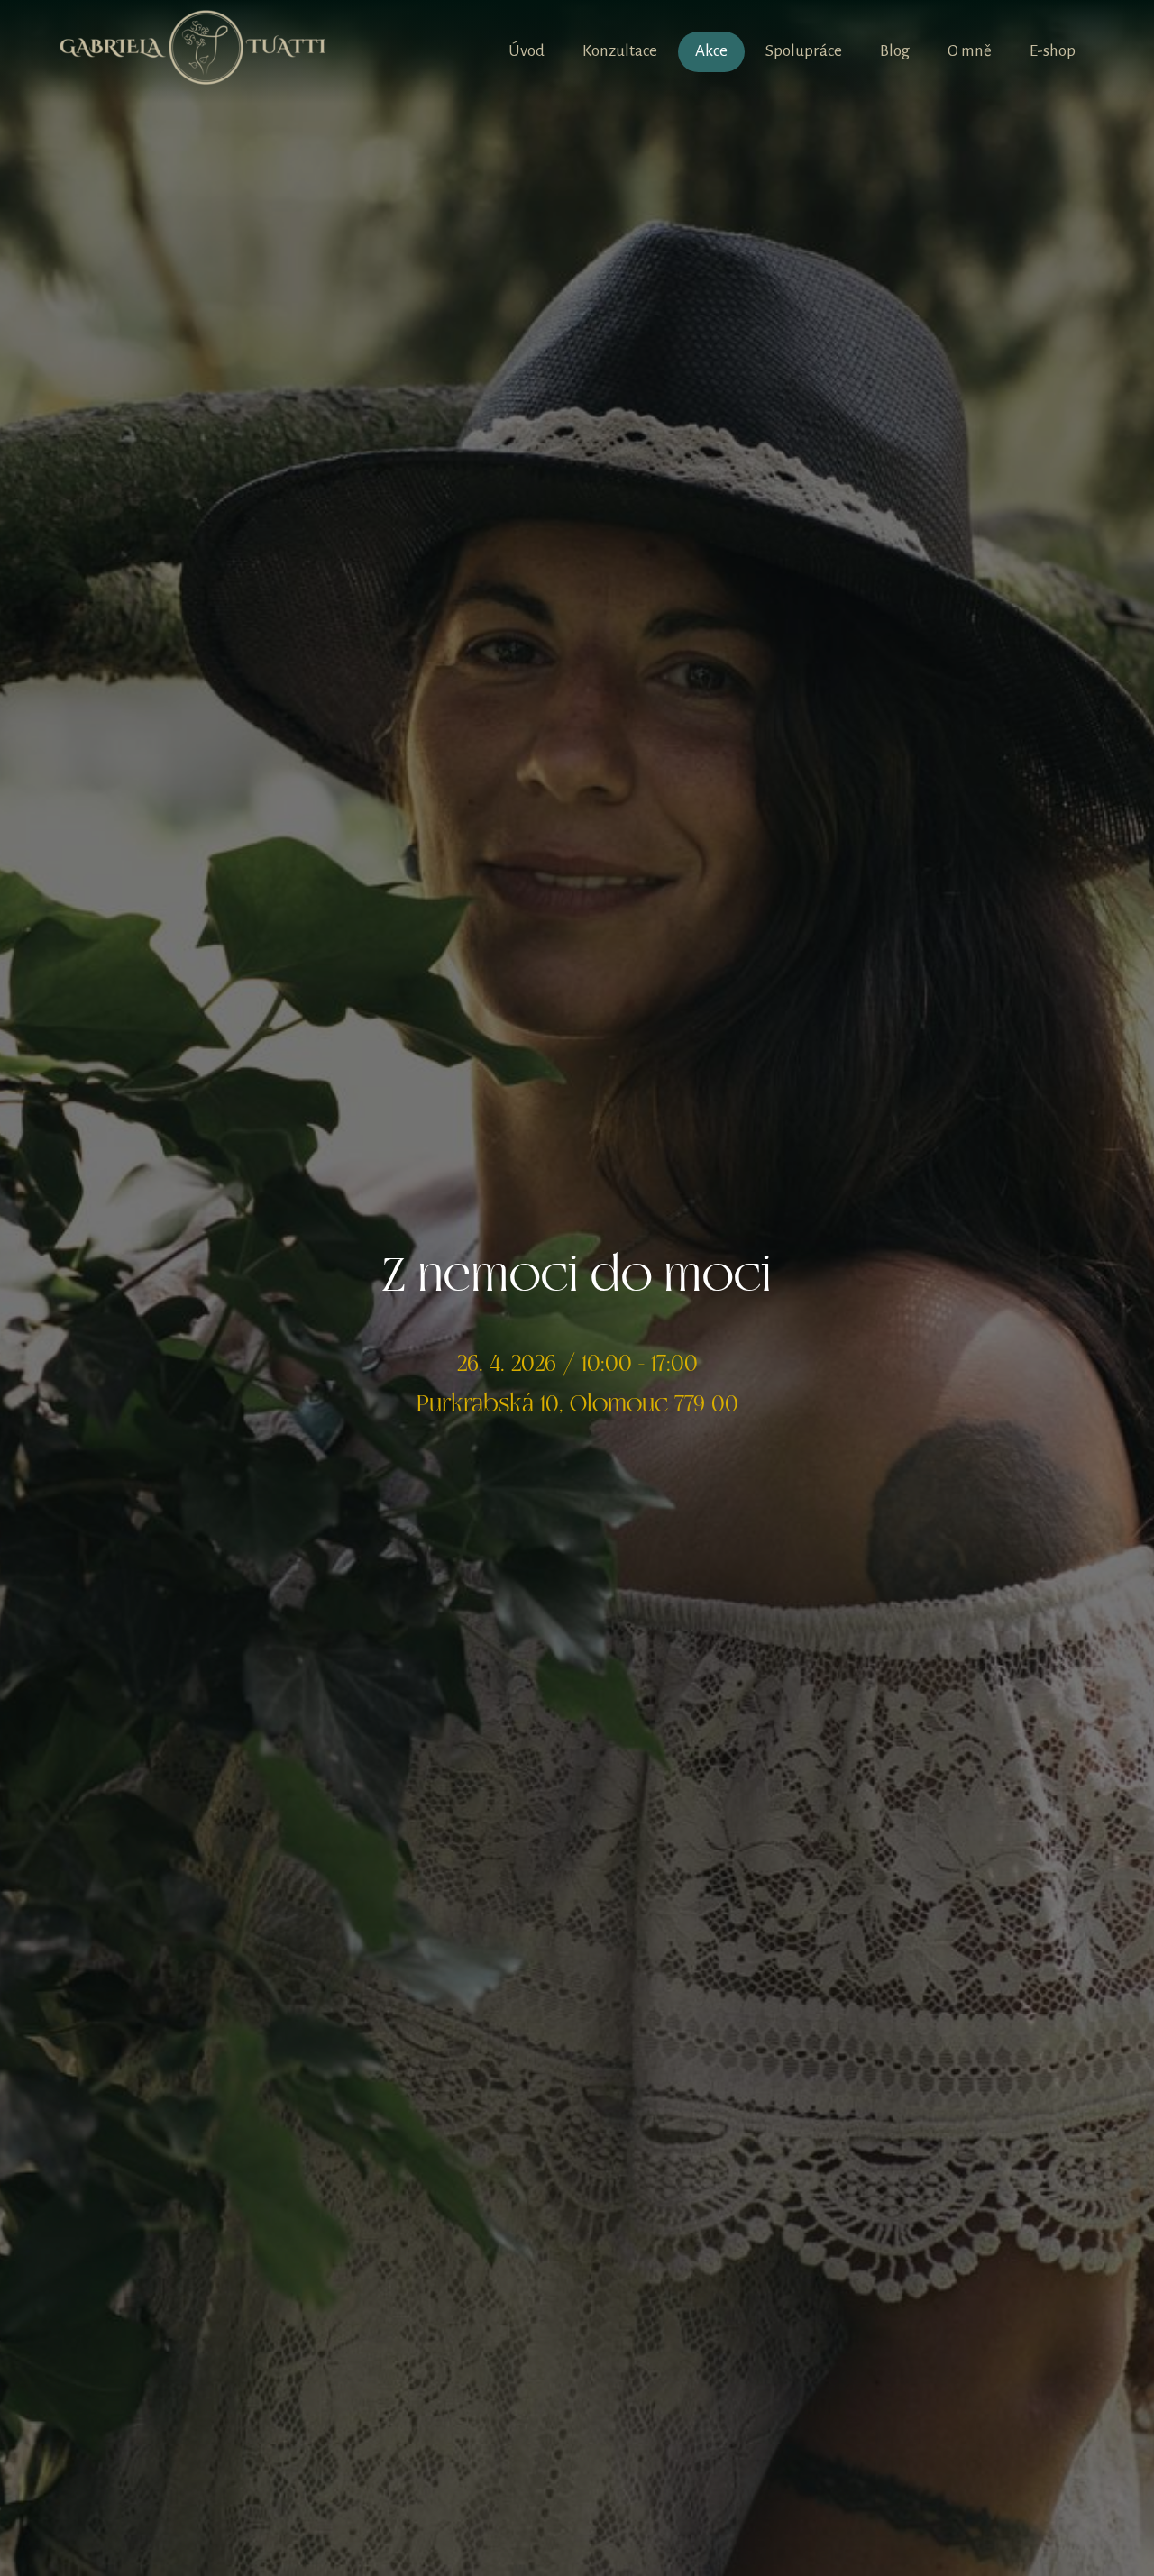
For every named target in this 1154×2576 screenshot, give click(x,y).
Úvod (527, 51)
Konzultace (620, 51)
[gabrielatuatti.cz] (193, 52)
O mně (970, 51)
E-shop (1053, 51)
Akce (711, 51)
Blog (895, 51)
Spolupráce (804, 51)
